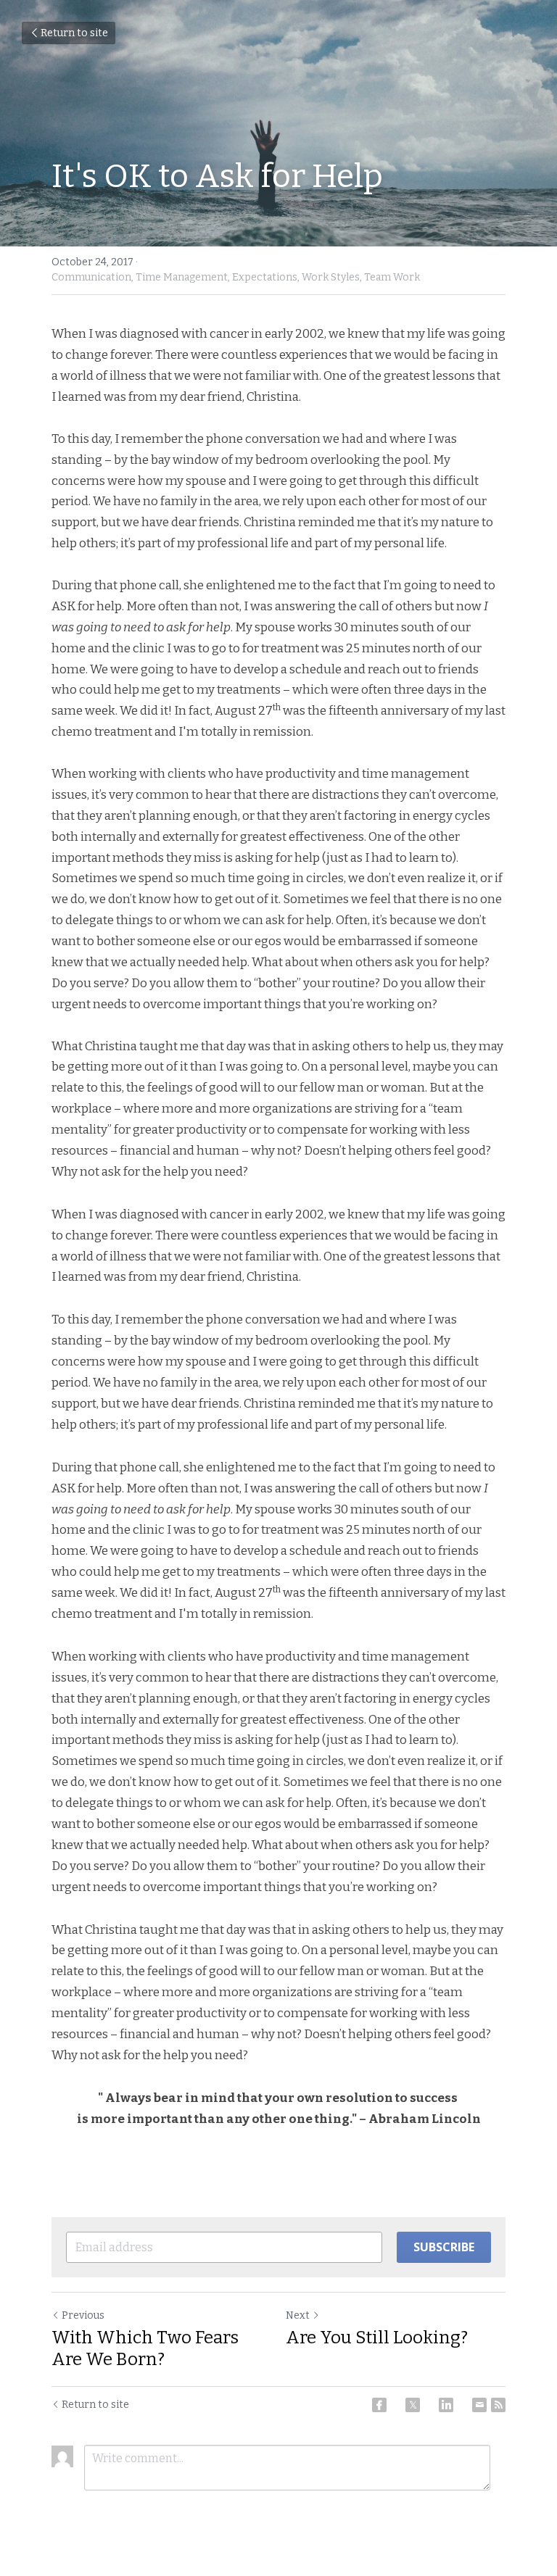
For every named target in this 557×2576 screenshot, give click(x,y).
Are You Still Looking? (377, 2338)
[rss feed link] (498, 2405)
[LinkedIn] (446, 2405)
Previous (83, 2315)
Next (298, 2315)
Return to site (74, 33)
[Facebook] (379, 2405)
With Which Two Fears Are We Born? (145, 2348)
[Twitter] (413, 2405)
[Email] (479, 2405)
